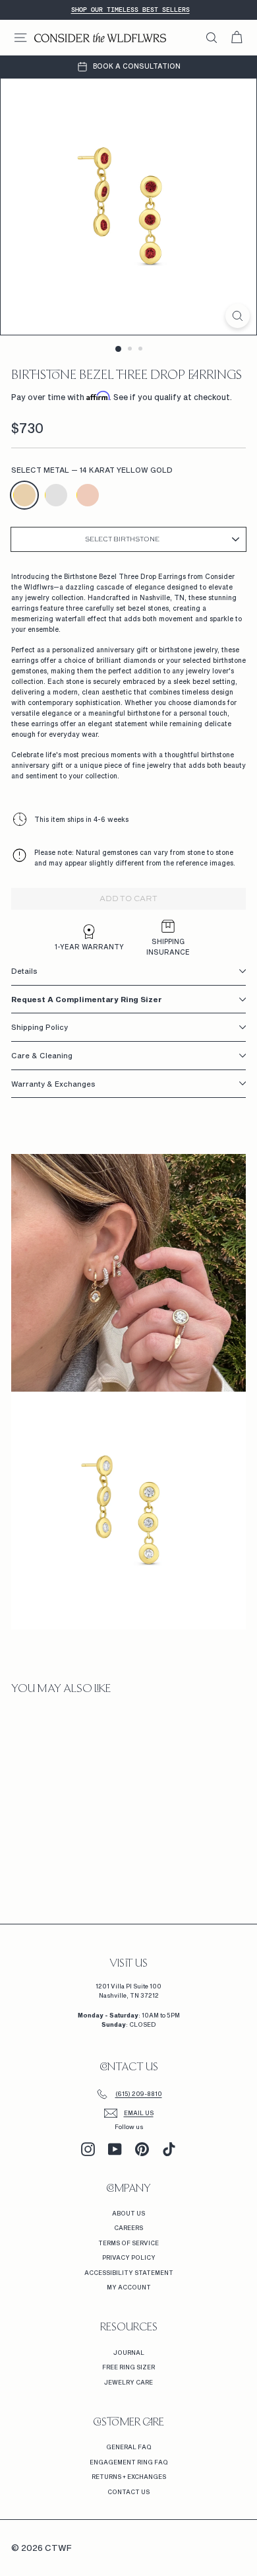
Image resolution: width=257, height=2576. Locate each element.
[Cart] (237, 38)
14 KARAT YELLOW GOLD (24, 495)
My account (129, 2287)
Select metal (92, 470)
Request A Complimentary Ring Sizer (87, 999)
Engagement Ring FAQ (129, 2462)
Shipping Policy (40, 1027)
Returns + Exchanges (129, 2477)
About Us (128, 2213)
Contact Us (128, 2492)
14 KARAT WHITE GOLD (56, 495)
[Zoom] (238, 316)
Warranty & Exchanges (53, 1084)
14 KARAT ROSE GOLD (88, 495)
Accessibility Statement (129, 2273)
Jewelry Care (128, 2382)
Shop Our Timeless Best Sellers (130, 10)
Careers (128, 2228)
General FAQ (129, 2447)
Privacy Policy (129, 2257)
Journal (129, 2353)
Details (24, 971)
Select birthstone (122, 539)
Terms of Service (128, 2243)
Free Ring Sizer (128, 2367)
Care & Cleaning (42, 1055)
